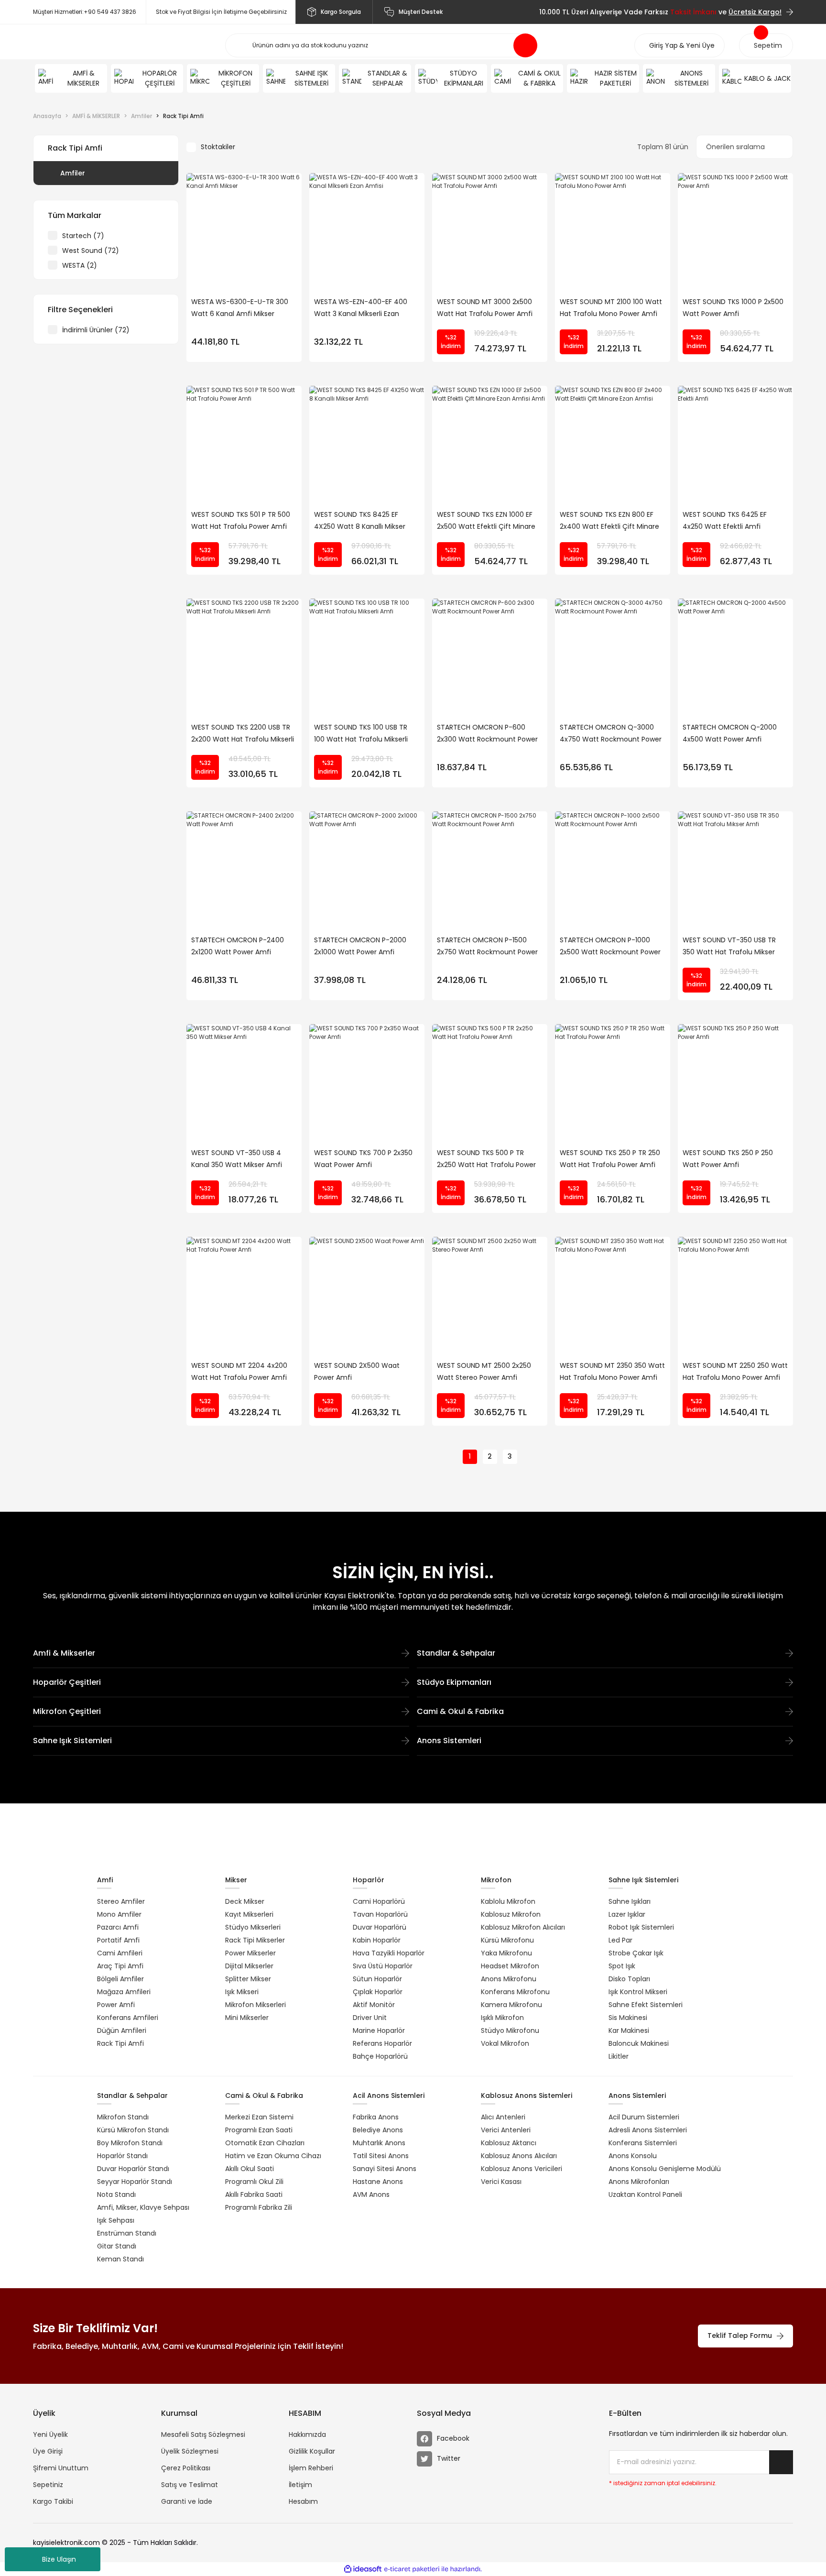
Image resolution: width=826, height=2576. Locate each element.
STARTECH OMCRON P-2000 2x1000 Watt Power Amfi (360, 946)
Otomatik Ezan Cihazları (265, 2143)
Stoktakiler (218, 147)
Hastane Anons (378, 2182)
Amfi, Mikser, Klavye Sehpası (143, 2207)
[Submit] (781, 2462)
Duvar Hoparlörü (380, 1927)
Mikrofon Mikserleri (255, 2005)
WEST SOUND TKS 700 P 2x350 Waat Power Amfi (363, 1159)
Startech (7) (83, 236)
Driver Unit (370, 2018)
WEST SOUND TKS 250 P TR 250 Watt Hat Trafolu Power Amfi (610, 1159)
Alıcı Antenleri (503, 2117)
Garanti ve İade (187, 2501)
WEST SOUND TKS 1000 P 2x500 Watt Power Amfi (733, 308)
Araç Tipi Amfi (120, 1966)
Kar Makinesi (629, 2030)
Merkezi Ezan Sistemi (259, 2117)
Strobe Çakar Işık (636, 1953)
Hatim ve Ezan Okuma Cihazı (273, 2156)
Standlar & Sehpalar (456, 1653)
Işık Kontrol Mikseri (638, 1992)
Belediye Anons (378, 2130)
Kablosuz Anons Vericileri (522, 2169)
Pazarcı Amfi (118, 1927)
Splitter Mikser (248, 1979)
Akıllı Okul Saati (250, 2169)
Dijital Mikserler (249, 1966)
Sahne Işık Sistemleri (72, 1741)
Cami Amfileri (120, 1953)
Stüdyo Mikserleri (253, 1927)
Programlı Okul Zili (254, 2182)
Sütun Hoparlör (377, 1979)
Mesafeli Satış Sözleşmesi (203, 2434)
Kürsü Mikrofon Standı (133, 2130)
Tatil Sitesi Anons (381, 2156)
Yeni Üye (700, 45)
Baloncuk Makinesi (639, 2043)
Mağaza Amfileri (124, 1992)
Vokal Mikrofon (505, 2043)
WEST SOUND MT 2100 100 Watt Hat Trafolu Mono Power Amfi (611, 308)
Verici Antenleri (506, 2130)
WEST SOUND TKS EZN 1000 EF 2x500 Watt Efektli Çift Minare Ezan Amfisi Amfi (486, 521)
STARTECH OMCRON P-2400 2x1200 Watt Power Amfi (238, 946)
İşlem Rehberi (311, 2468)
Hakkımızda (307, 2434)
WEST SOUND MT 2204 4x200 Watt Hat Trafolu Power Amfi (239, 1371)
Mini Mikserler (247, 2018)
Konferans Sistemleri (643, 2143)
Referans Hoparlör (382, 2043)
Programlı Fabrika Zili (259, 2207)
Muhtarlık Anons (379, 2143)
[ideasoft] (363, 2569)
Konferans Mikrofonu (515, 1992)
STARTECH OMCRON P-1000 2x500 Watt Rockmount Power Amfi (610, 947)
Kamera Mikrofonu (511, 2005)
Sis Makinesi (628, 2018)
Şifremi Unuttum (61, 2468)
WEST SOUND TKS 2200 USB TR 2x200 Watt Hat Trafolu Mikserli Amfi (243, 734)
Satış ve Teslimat (190, 2485)
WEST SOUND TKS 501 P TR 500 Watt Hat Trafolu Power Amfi (241, 520)
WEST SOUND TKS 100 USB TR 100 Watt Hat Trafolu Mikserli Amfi (361, 734)
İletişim (300, 2485)
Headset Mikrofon (510, 1966)
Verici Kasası (501, 2182)
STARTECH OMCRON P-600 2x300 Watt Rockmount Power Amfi (487, 734)
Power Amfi (116, 2005)
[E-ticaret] (412, 2569)
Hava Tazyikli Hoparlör (389, 1953)
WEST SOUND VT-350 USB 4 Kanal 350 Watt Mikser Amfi (237, 1159)
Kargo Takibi (53, 2501)
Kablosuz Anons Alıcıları (519, 2156)
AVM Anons (371, 2194)
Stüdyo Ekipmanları (454, 1682)
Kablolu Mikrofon (508, 1901)
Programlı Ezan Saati (259, 2130)
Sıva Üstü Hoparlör (383, 1966)
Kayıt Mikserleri (249, 1914)
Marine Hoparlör (379, 2030)
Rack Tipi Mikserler (255, 1940)
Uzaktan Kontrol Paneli (645, 2194)
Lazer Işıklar (627, 1914)
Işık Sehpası (116, 2220)
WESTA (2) (80, 265)
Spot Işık (622, 1966)
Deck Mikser (245, 1901)
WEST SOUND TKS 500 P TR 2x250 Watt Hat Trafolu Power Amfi (486, 1159)
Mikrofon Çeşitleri (67, 1711)
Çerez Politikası (186, 2468)
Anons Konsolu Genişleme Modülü (665, 2169)
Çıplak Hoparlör (378, 1992)
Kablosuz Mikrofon (511, 1914)
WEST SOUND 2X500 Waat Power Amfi (357, 1371)
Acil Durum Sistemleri (644, 2117)
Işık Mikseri (242, 1992)
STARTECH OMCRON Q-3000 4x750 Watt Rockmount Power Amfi (611, 734)
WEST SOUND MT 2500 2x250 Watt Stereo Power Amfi (484, 1371)
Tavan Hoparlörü (380, 1914)
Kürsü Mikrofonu (507, 1940)
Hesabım (303, 2501)
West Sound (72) (91, 251)
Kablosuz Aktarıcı (509, 2143)
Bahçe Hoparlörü (380, 2056)
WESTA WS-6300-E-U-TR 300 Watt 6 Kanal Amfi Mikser (240, 308)
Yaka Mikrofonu (506, 1953)
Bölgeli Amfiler (120, 1979)
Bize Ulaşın (59, 2559)
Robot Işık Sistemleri (641, 1927)
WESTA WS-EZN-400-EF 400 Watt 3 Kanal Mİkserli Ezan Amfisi (361, 308)
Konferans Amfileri (128, 2018)
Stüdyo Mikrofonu (510, 2030)
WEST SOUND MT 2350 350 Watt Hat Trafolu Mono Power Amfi (612, 1371)
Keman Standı (120, 2259)
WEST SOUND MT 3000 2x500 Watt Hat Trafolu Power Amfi (485, 308)
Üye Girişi (48, 2451)
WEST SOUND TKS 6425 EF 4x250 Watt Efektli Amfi (725, 520)
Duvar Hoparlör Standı (133, 2169)
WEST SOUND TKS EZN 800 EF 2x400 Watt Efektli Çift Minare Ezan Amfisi (609, 521)
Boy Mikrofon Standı (130, 2143)
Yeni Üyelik (50, 2434)
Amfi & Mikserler (64, 1653)
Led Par (620, 1940)
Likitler (619, 2056)
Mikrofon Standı (123, 2117)
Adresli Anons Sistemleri (648, 2130)
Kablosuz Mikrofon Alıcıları (523, 1927)
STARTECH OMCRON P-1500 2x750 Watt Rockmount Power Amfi (487, 947)
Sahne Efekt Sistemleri (646, 2005)
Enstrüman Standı (127, 2233)
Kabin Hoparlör (377, 1940)
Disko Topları (629, 1979)
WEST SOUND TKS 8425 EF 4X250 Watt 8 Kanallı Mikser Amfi (360, 521)
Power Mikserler (250, 1953)
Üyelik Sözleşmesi (190, 2451)
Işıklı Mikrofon (502, 2018)
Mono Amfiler (119, 1914)
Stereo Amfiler (121, 1901)
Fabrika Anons (376, 2117)
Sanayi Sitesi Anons (385, 2169)
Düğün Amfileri (122, 2030)
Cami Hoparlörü (379, 1901)
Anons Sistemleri (449, 1741)
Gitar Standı (117, 2246)
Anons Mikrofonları (639, 2182)
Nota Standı (116, 2194)
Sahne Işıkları (630, 1901)
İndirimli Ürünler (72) (96, 330)
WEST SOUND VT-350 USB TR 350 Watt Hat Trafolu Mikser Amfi (729, 947)
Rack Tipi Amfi (183, 116)
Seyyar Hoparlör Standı (135, 2182)
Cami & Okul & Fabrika (460, 1711)
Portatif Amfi (118, 1940)
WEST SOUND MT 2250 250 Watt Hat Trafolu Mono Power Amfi (735, 1371)
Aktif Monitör (374, 2005)
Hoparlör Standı (122, 2156)
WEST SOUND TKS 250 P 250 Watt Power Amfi (728, 1159)
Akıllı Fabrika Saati (254, 2194)
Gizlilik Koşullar (312, 2451)
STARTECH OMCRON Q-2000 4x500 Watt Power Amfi (730, 733)
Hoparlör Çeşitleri (67, 1682)
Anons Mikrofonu (509, 1979)
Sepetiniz (48, 2485)
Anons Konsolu (633, 2156)
